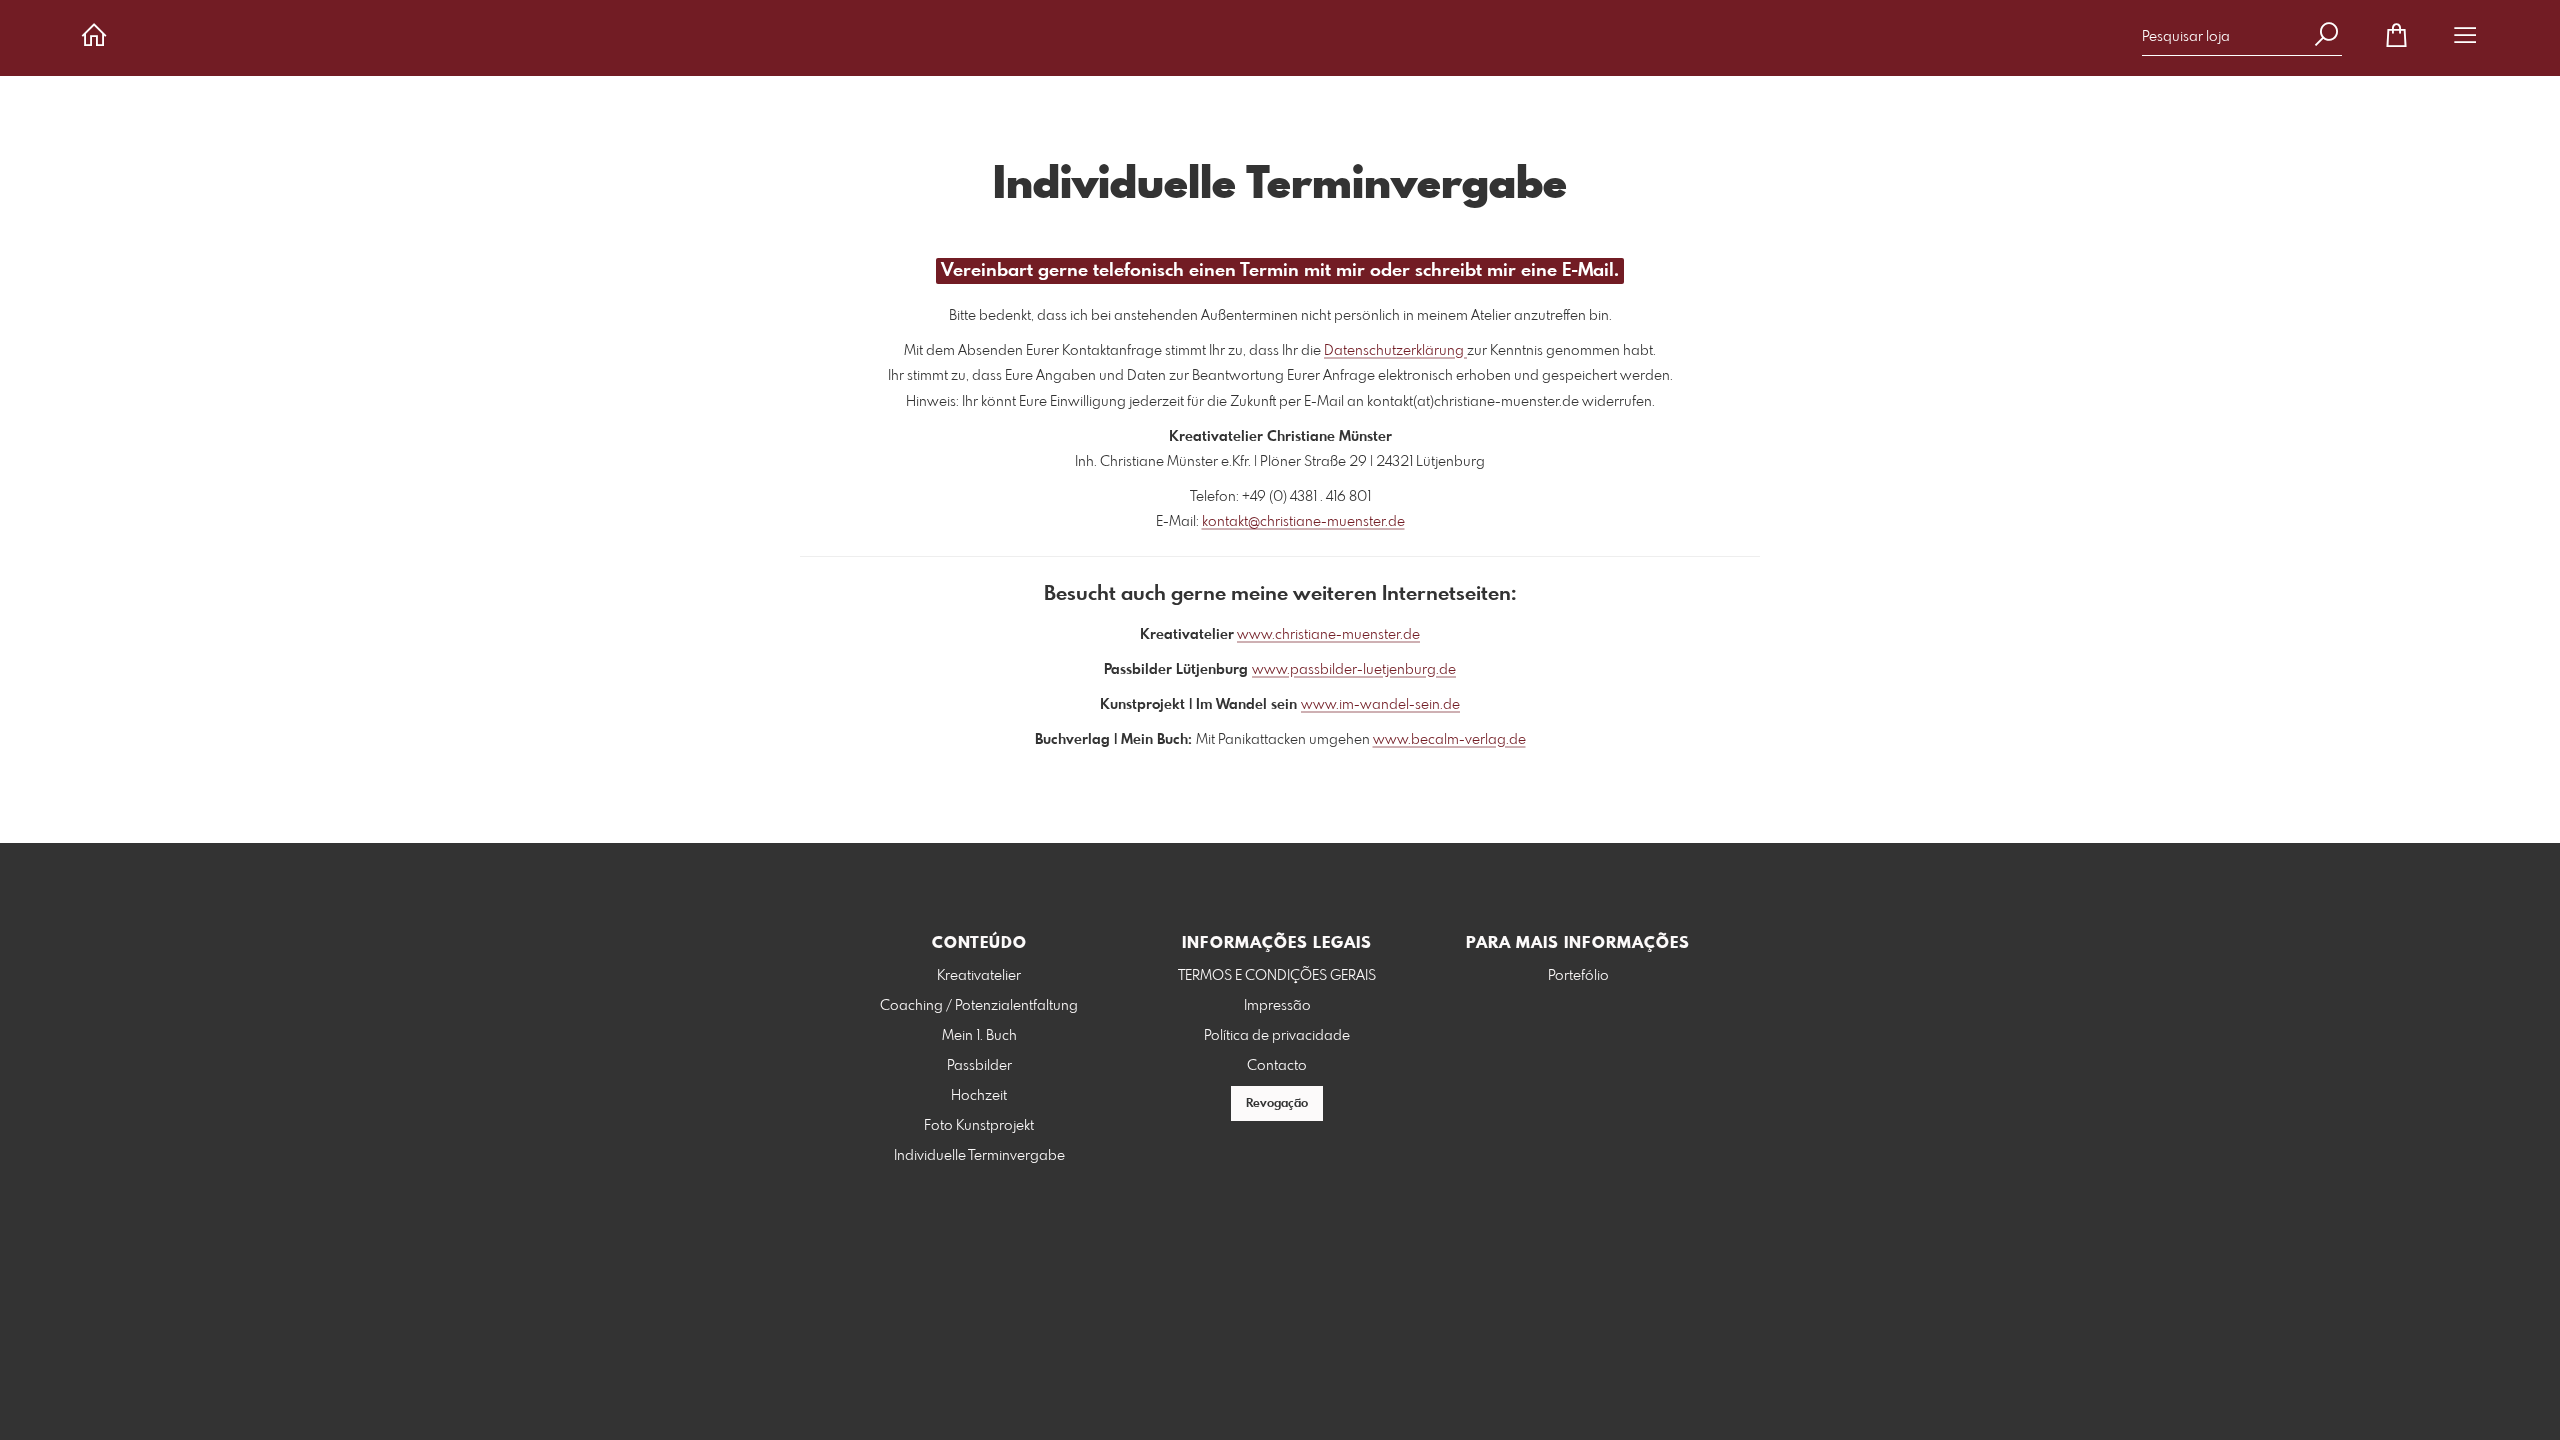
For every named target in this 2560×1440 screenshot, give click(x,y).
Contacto (1277, 1066)
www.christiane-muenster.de (1328, 635)
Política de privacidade (1277, 1036)
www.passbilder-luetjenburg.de (1354, 670)
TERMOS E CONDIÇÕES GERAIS (1277, 976)
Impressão (1277, 1006)
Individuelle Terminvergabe (979, 1156)
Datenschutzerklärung (1395, 351)
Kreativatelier (979, 976)
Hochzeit (979, 1096)
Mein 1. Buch (979, 1036)
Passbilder (979, 1066)
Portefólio (1578, 976)
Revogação (1277, 1104)
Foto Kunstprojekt (979, 1126)
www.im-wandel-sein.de (1380, 705)
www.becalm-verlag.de (1449, 740)
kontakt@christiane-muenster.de (1303, 522)
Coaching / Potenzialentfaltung (979, 1006)
